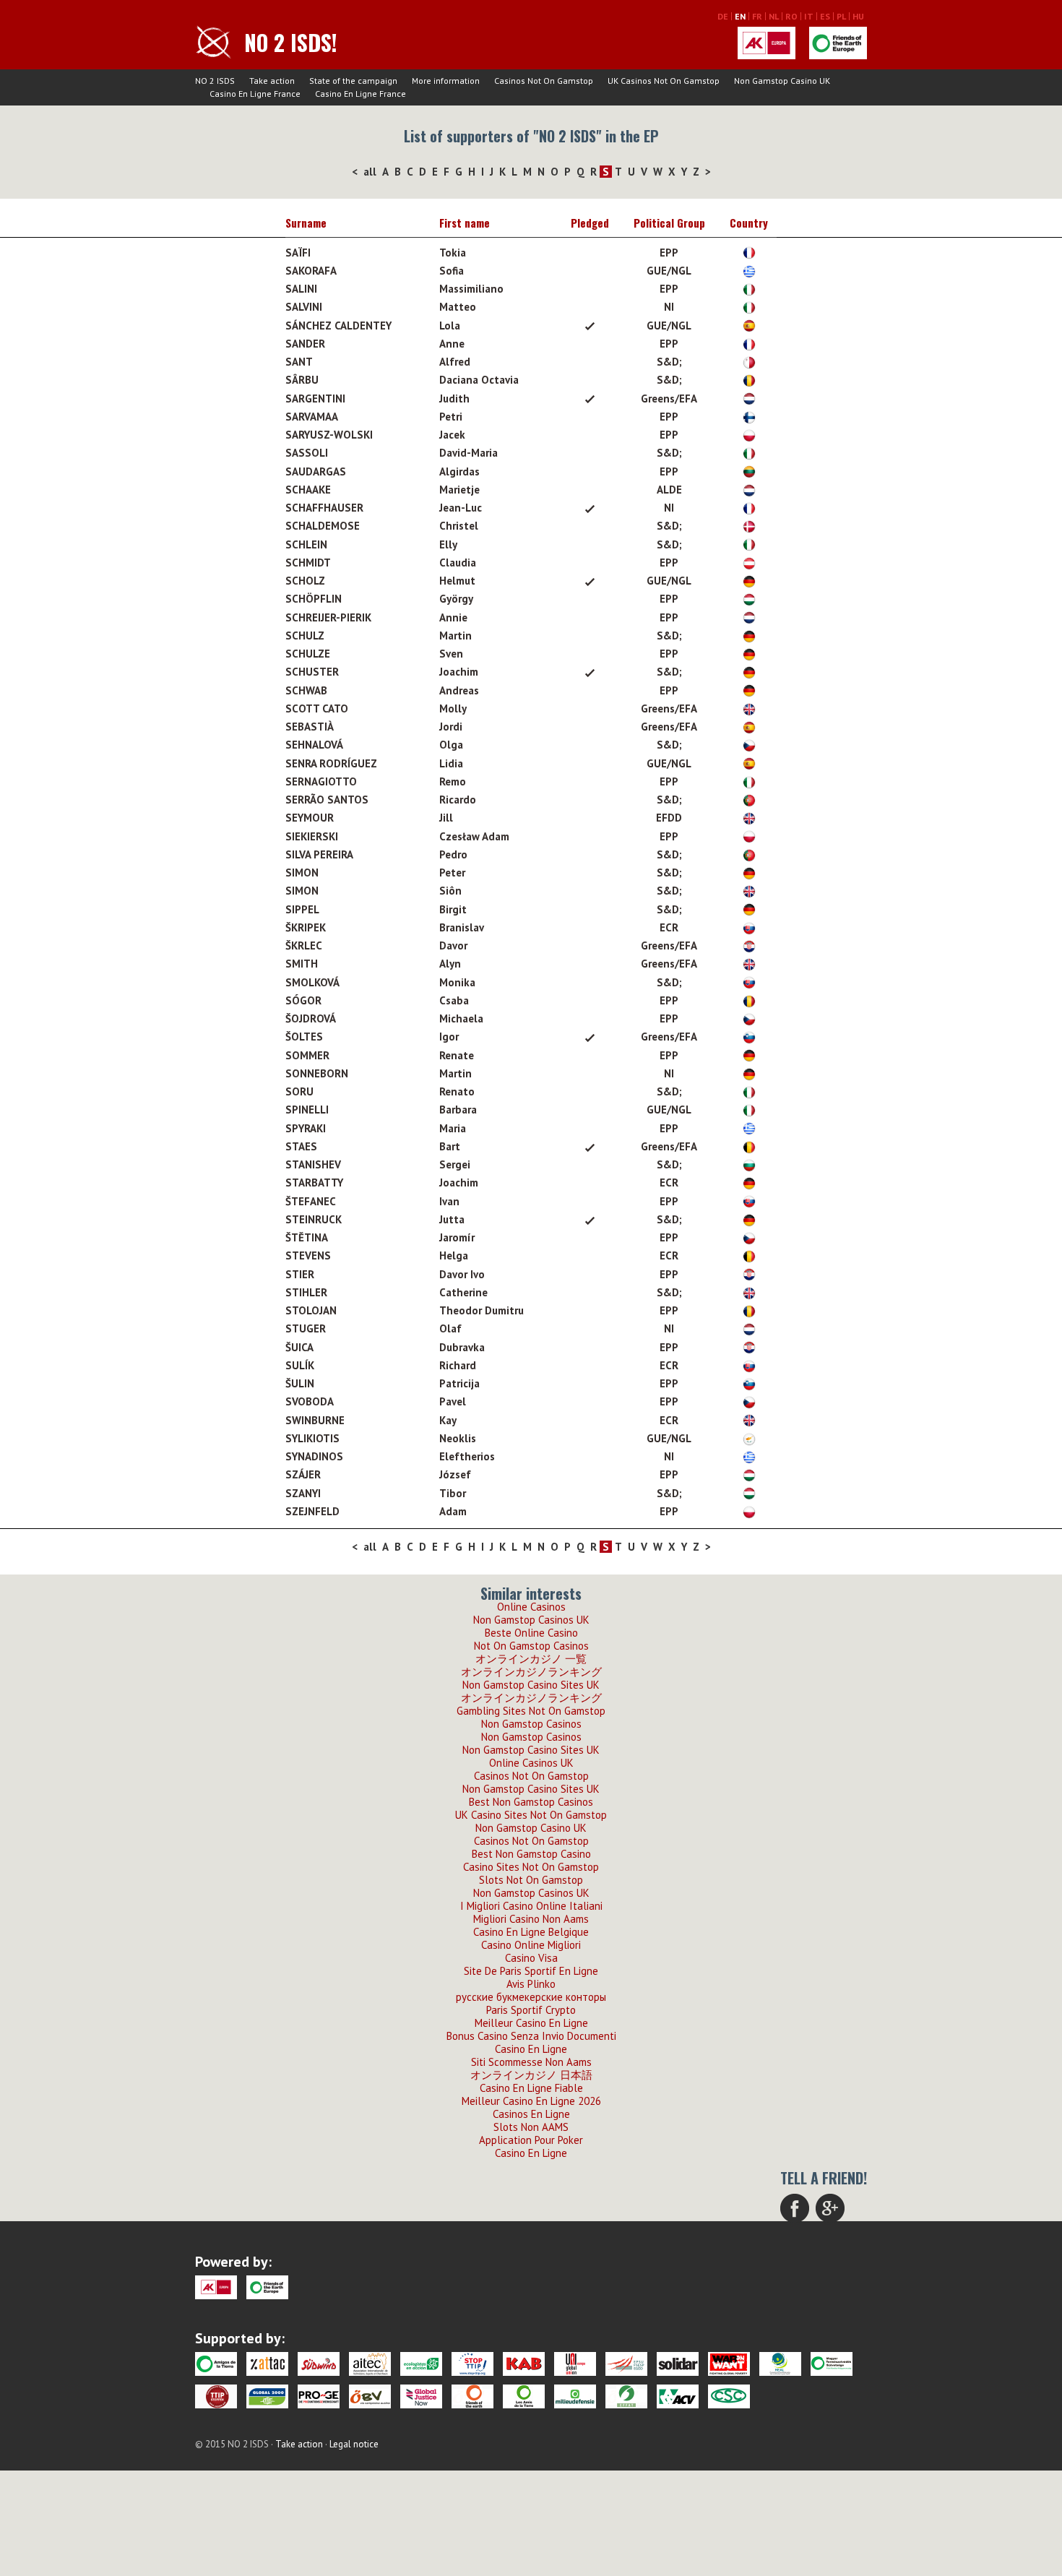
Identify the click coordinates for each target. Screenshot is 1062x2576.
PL (841, 16)
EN (740, 16)
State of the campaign (353, 81)
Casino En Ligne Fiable (531, 2088)
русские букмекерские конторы (531, 1997)
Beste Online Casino (531, 1633)
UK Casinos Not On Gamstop (664, 81)
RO (791, 16)
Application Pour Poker (531, 2140)
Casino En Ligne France (255, 94)
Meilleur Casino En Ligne (531, 2023)
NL (774, 16)
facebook (795, 2208)
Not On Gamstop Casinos (531, 1646)
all (370, 172)
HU (858, 16)
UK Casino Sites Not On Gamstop (531, 1815)
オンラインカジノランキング (531, 1672)
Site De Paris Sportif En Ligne (531, 1971)
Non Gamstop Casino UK (782, 81)
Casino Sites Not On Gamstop (531, 1867)
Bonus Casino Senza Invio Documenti (531, 2036)
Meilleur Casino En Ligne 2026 (531, 2101)
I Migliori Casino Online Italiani (531, 1906)
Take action (272, 81)
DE (723, 16)
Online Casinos (531, 1607)
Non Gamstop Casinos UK (531, 1620)
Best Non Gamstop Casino (531, 1854)
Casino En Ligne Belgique (531, 1932)
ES (825, 16)
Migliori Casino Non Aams (531, 1919)
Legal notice (354, 2444)
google (830, 2208)
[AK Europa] (767, 43)
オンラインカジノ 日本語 (531, 2075)
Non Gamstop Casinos (531, 1724)
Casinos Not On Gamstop (544, 81)
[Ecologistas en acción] (421, 2364)
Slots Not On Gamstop (531, 1880)
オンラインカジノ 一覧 (531, 1659)
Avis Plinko (531, 1984)
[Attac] (267, 2364)
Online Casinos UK (531, 1763)
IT (809, 16)
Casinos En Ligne (531, 2114)
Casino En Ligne (531, 2049)
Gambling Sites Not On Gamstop (531, 1711)
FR (757, 16)
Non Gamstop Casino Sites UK (531, 1685)
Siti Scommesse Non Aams (531, 2062)
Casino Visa (531, 1958)
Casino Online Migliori (531, 1945)
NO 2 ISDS (215, 81)
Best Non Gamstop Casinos (531, 1802)
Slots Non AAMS (531, 2127)
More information (446, 81)
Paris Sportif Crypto (531, 2010)
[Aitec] (370, 2364)
